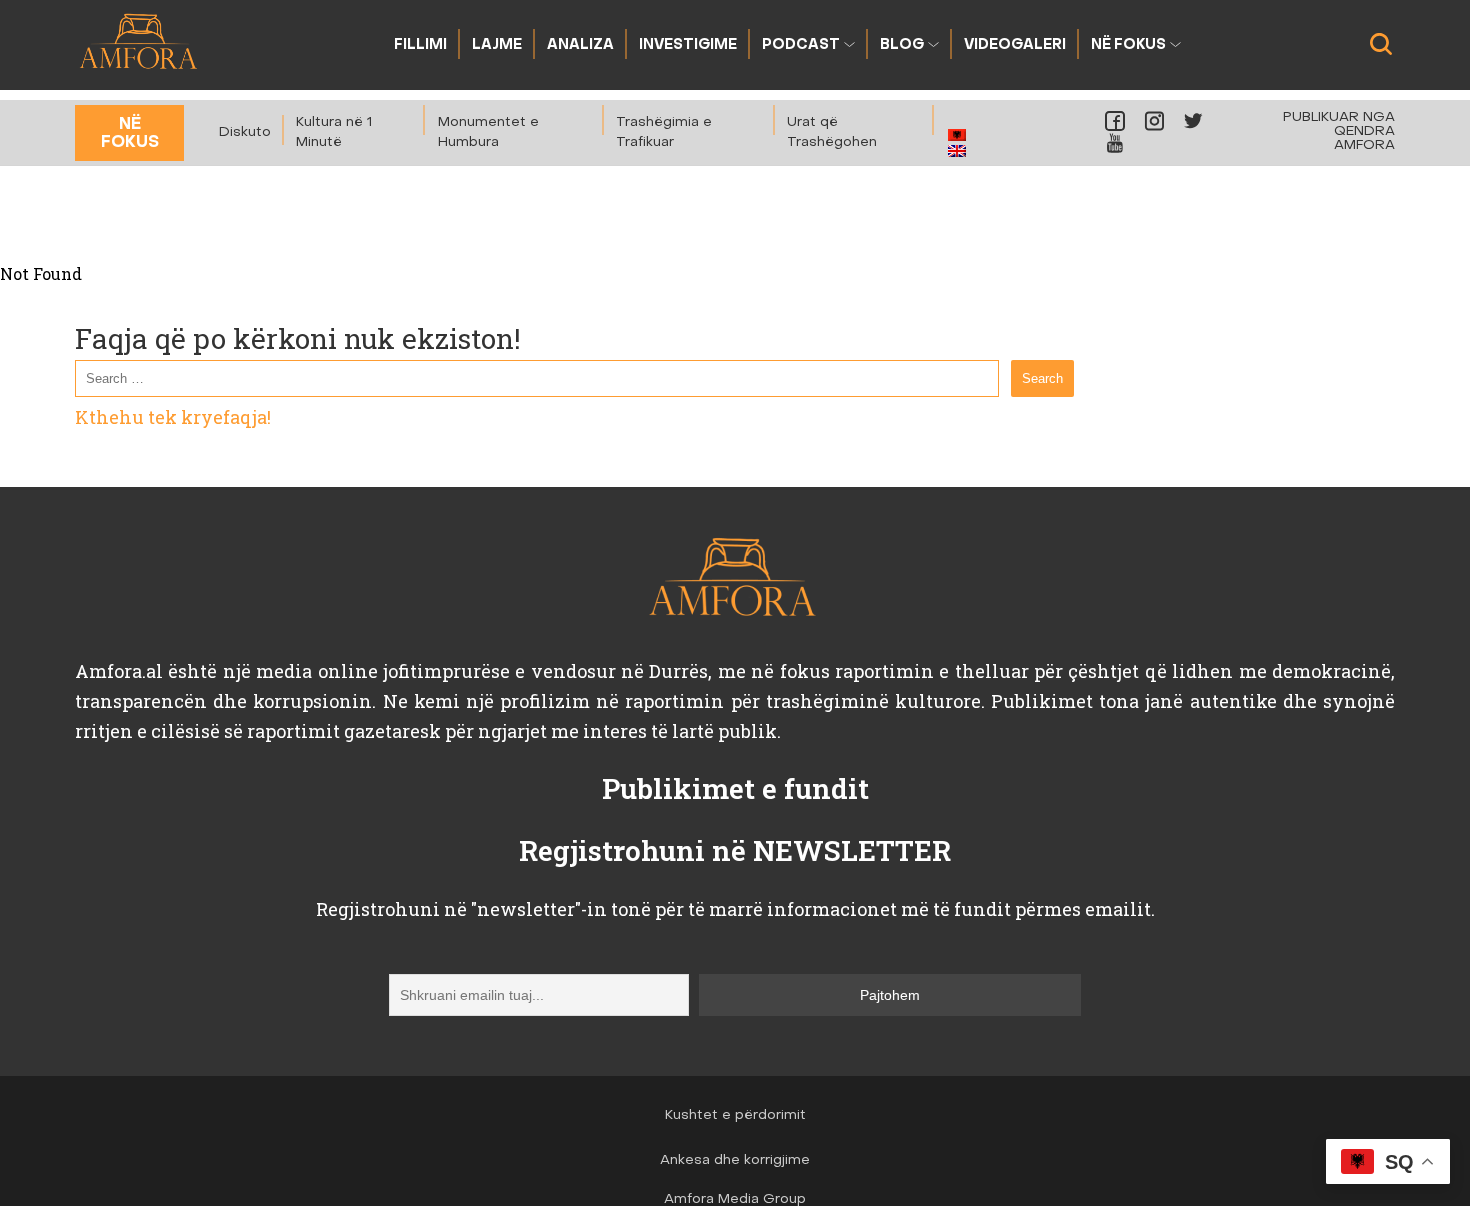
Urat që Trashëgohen (832, 132)
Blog (902, 45)
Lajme (497, 45)
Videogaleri (1015, 45)
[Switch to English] (957, 151)
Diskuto (245, 132)
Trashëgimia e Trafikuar (664, 132)
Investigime (688, 45)
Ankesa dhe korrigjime (735, 1160)
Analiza (580, 45)
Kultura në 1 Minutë (334, 132)
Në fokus (1128, 45)
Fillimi (420, 45)
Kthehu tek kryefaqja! (173, 417)
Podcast (801, 45)
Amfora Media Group (735, 1199)
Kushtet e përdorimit (735, 1115)
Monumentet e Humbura (488, 132)
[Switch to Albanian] (957, 135)
